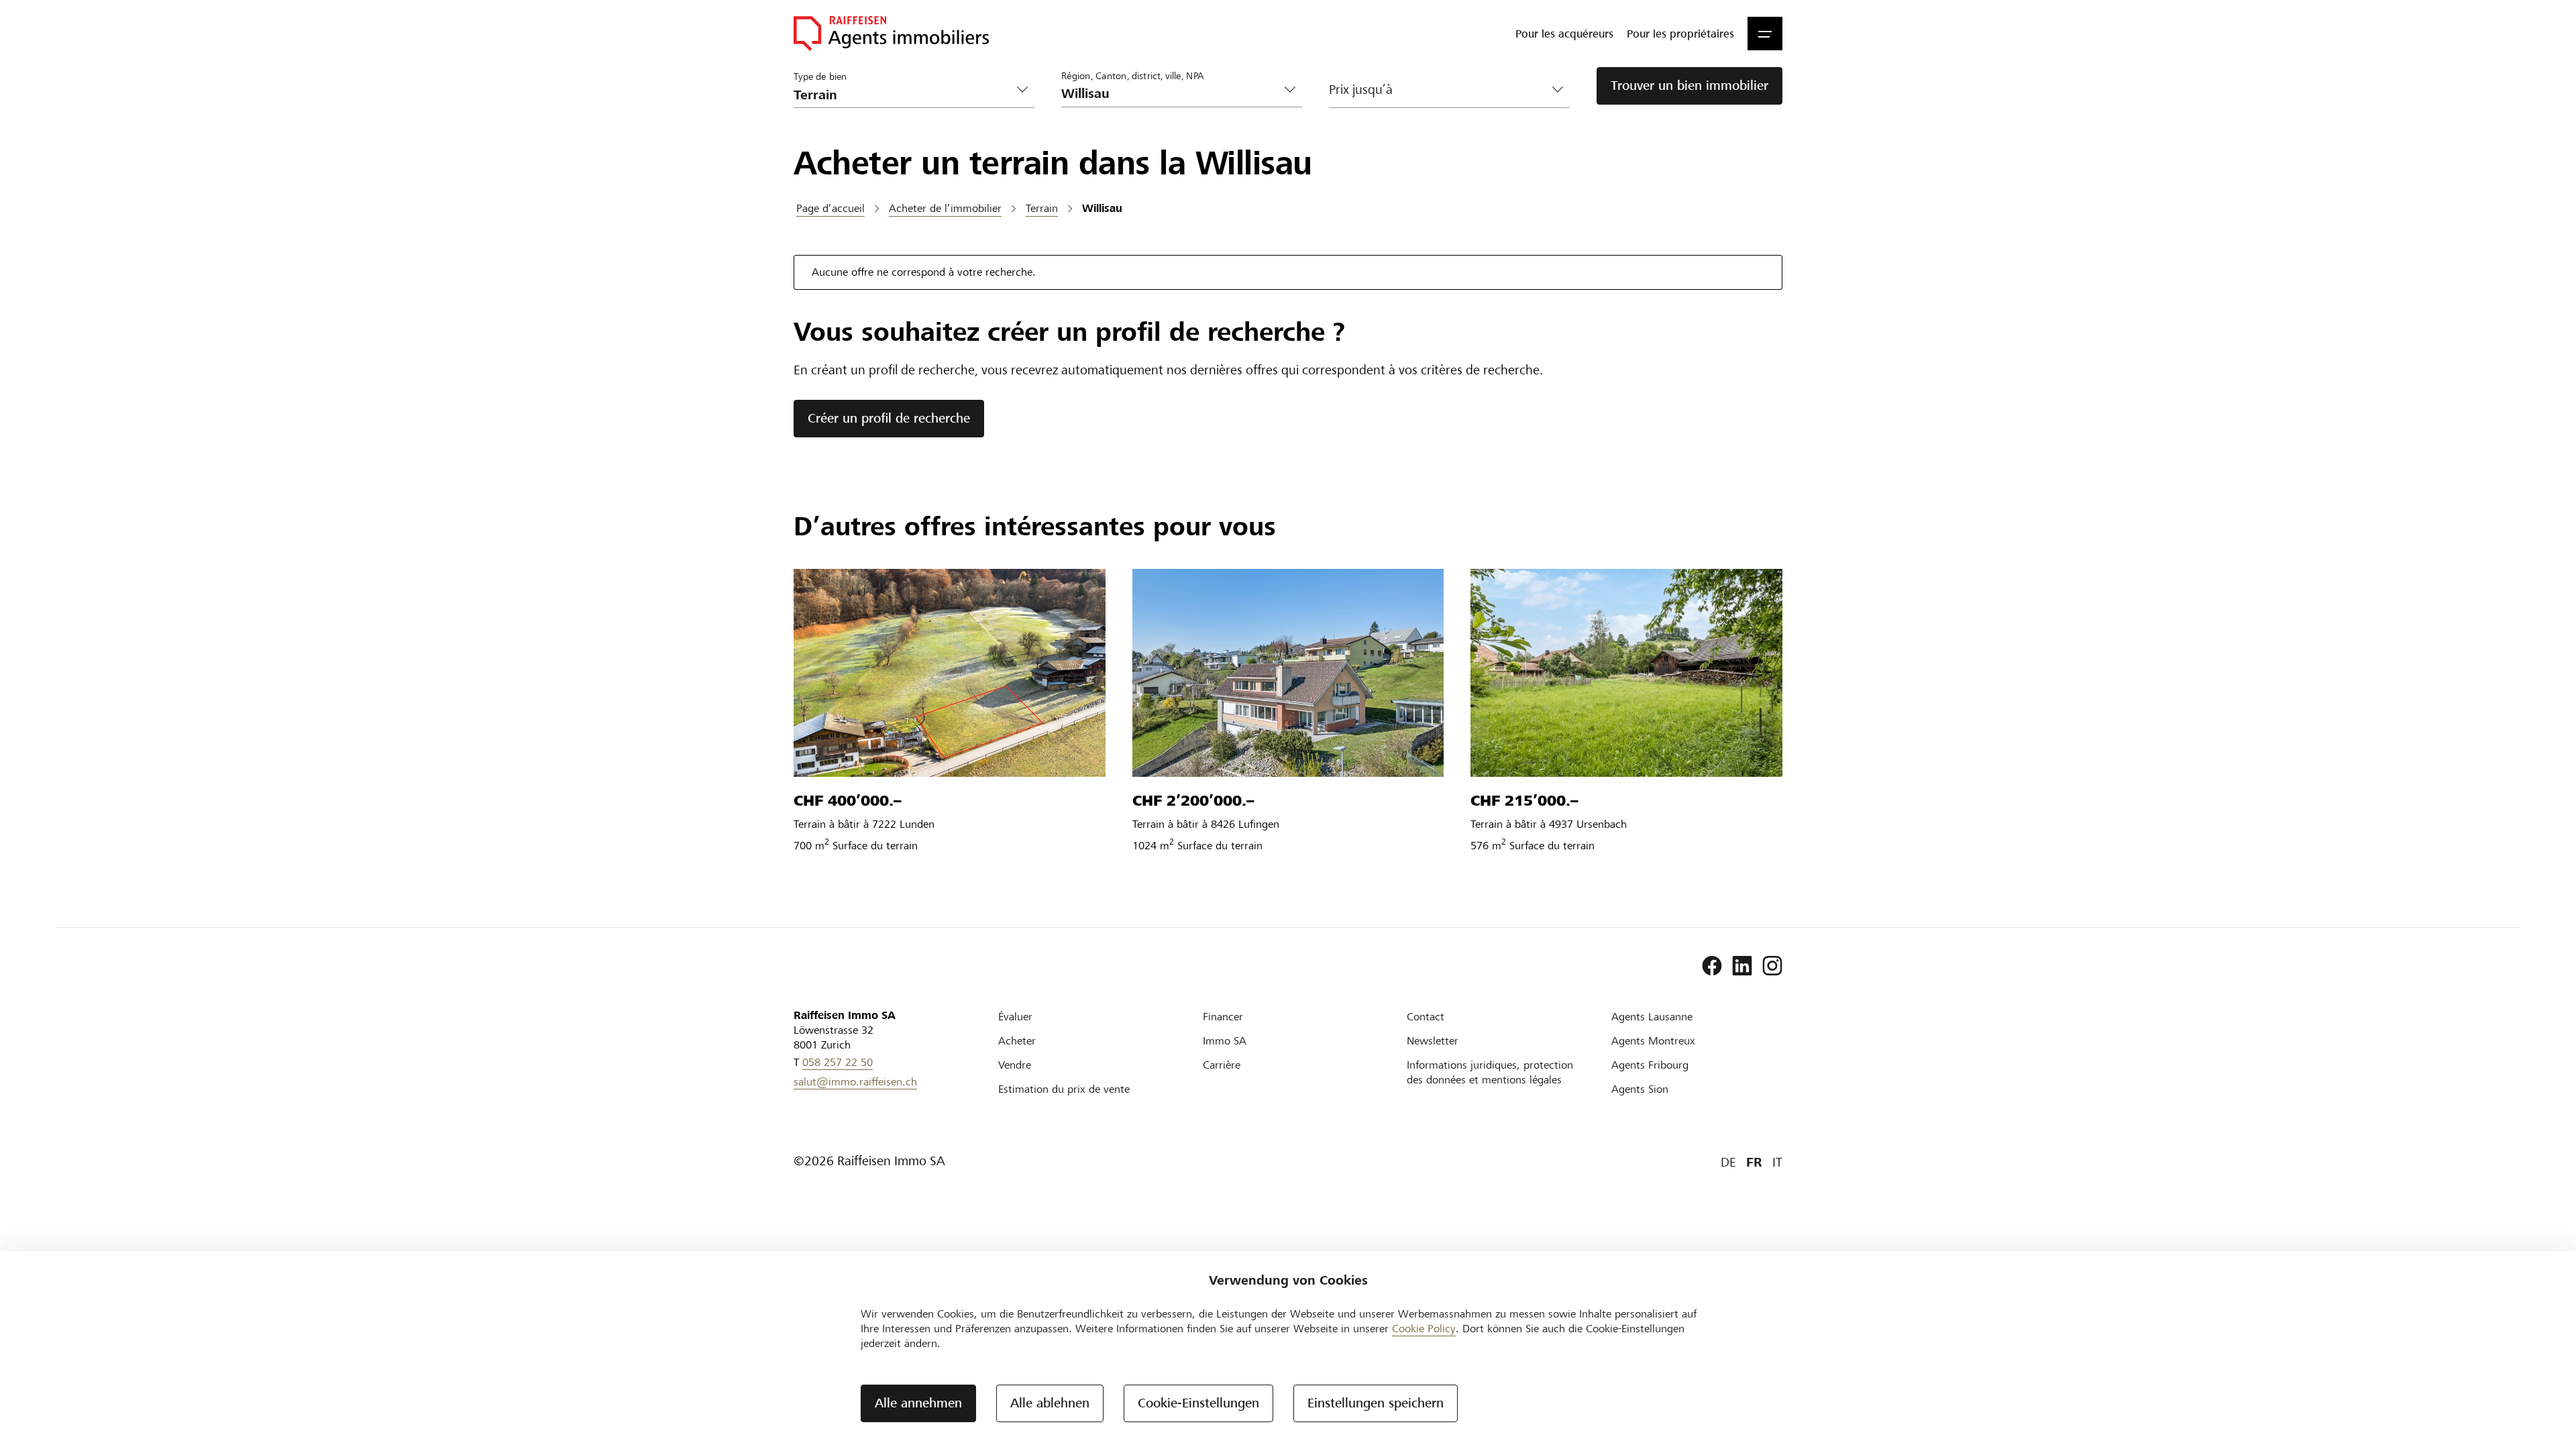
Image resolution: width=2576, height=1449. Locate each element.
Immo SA (1225, 1041)
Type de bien (820, 76)
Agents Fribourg (1650, 1065)
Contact (1426, 1017)
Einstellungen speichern (1376, 1403)
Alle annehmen (918, 1403)
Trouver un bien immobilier (1689, 86)
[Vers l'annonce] (950, 673)
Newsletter (1433, 1041)
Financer (1223, 1017)
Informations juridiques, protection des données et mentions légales (1490, 1072)
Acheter (1017, 1041)
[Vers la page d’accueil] (891, 34)
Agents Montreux (1653, 1041)
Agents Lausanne (1652, 1017)
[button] (1765, 34)
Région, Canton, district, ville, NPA (1133, 75)
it (1777, 1162)
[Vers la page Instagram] (1772, 966)
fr (1754, 1162)
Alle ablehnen (1050, 1403)
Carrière (1222, 1065)
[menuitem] (1564, 34)
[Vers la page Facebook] (1712, 966)
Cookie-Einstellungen (1198, 1403)
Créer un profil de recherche (889, 418)
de (1728, 1162)
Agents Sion (1640, 1089)
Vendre (1015, 1065)
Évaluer (1015, 1017)
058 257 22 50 (838, 1062)
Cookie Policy (1424, 1329)
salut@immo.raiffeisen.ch (855, 1082)
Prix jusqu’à (1361, 90)
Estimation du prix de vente (1064, 1089)
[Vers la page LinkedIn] (1742, 966)
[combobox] (1171, 94)
